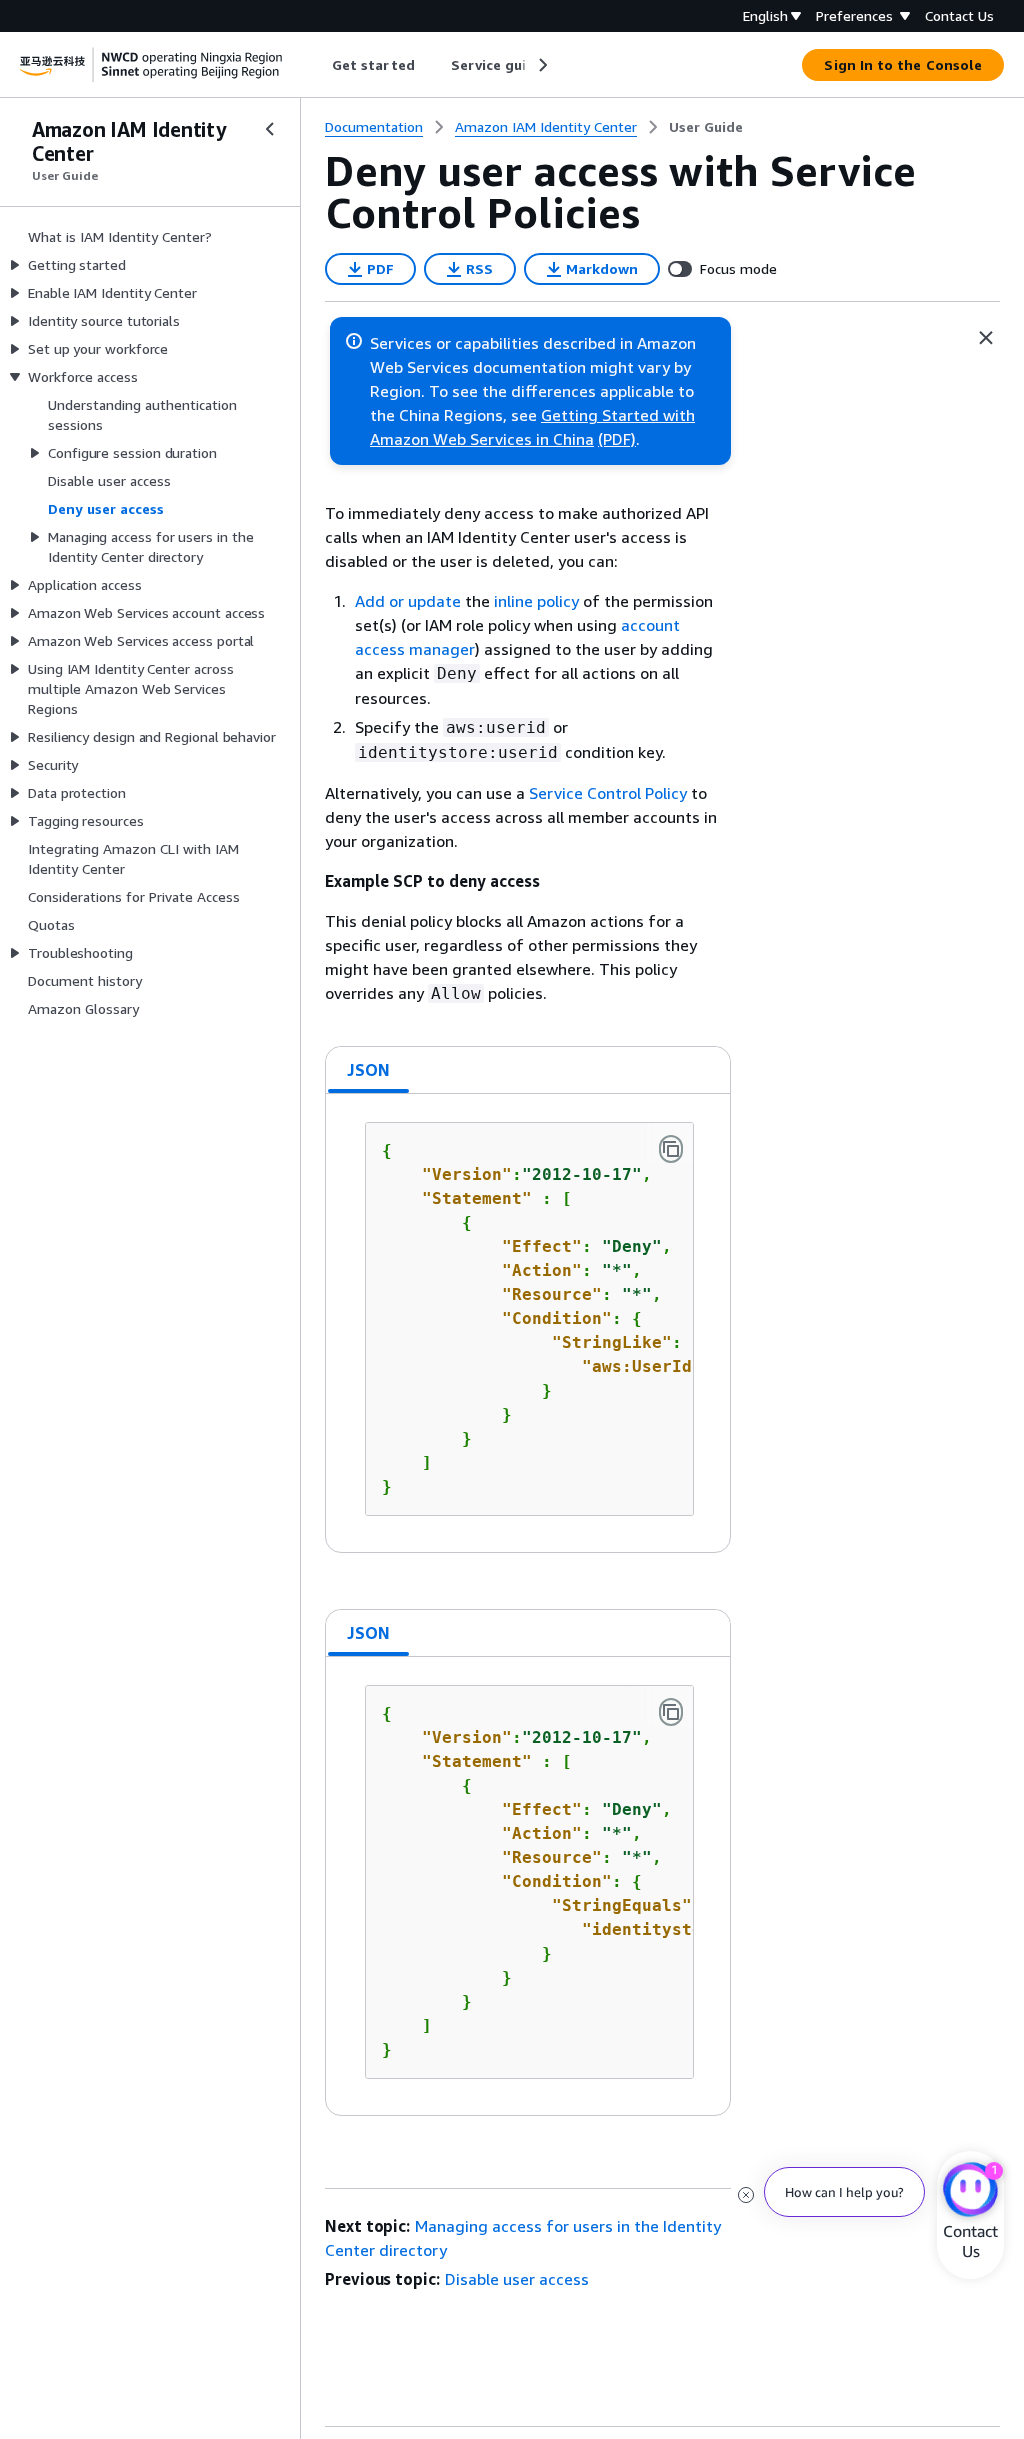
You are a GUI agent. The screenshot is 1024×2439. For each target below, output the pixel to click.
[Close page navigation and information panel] (986, 338)
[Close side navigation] (270, 129)
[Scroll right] (541, 65)
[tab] (369, 1070)
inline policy (536, 601)
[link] (706, 127)
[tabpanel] (528, 1323)
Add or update (408, 601)
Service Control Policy (608, 793)
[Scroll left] (317, 65)
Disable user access (517, 2279)
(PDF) (617, 439)
